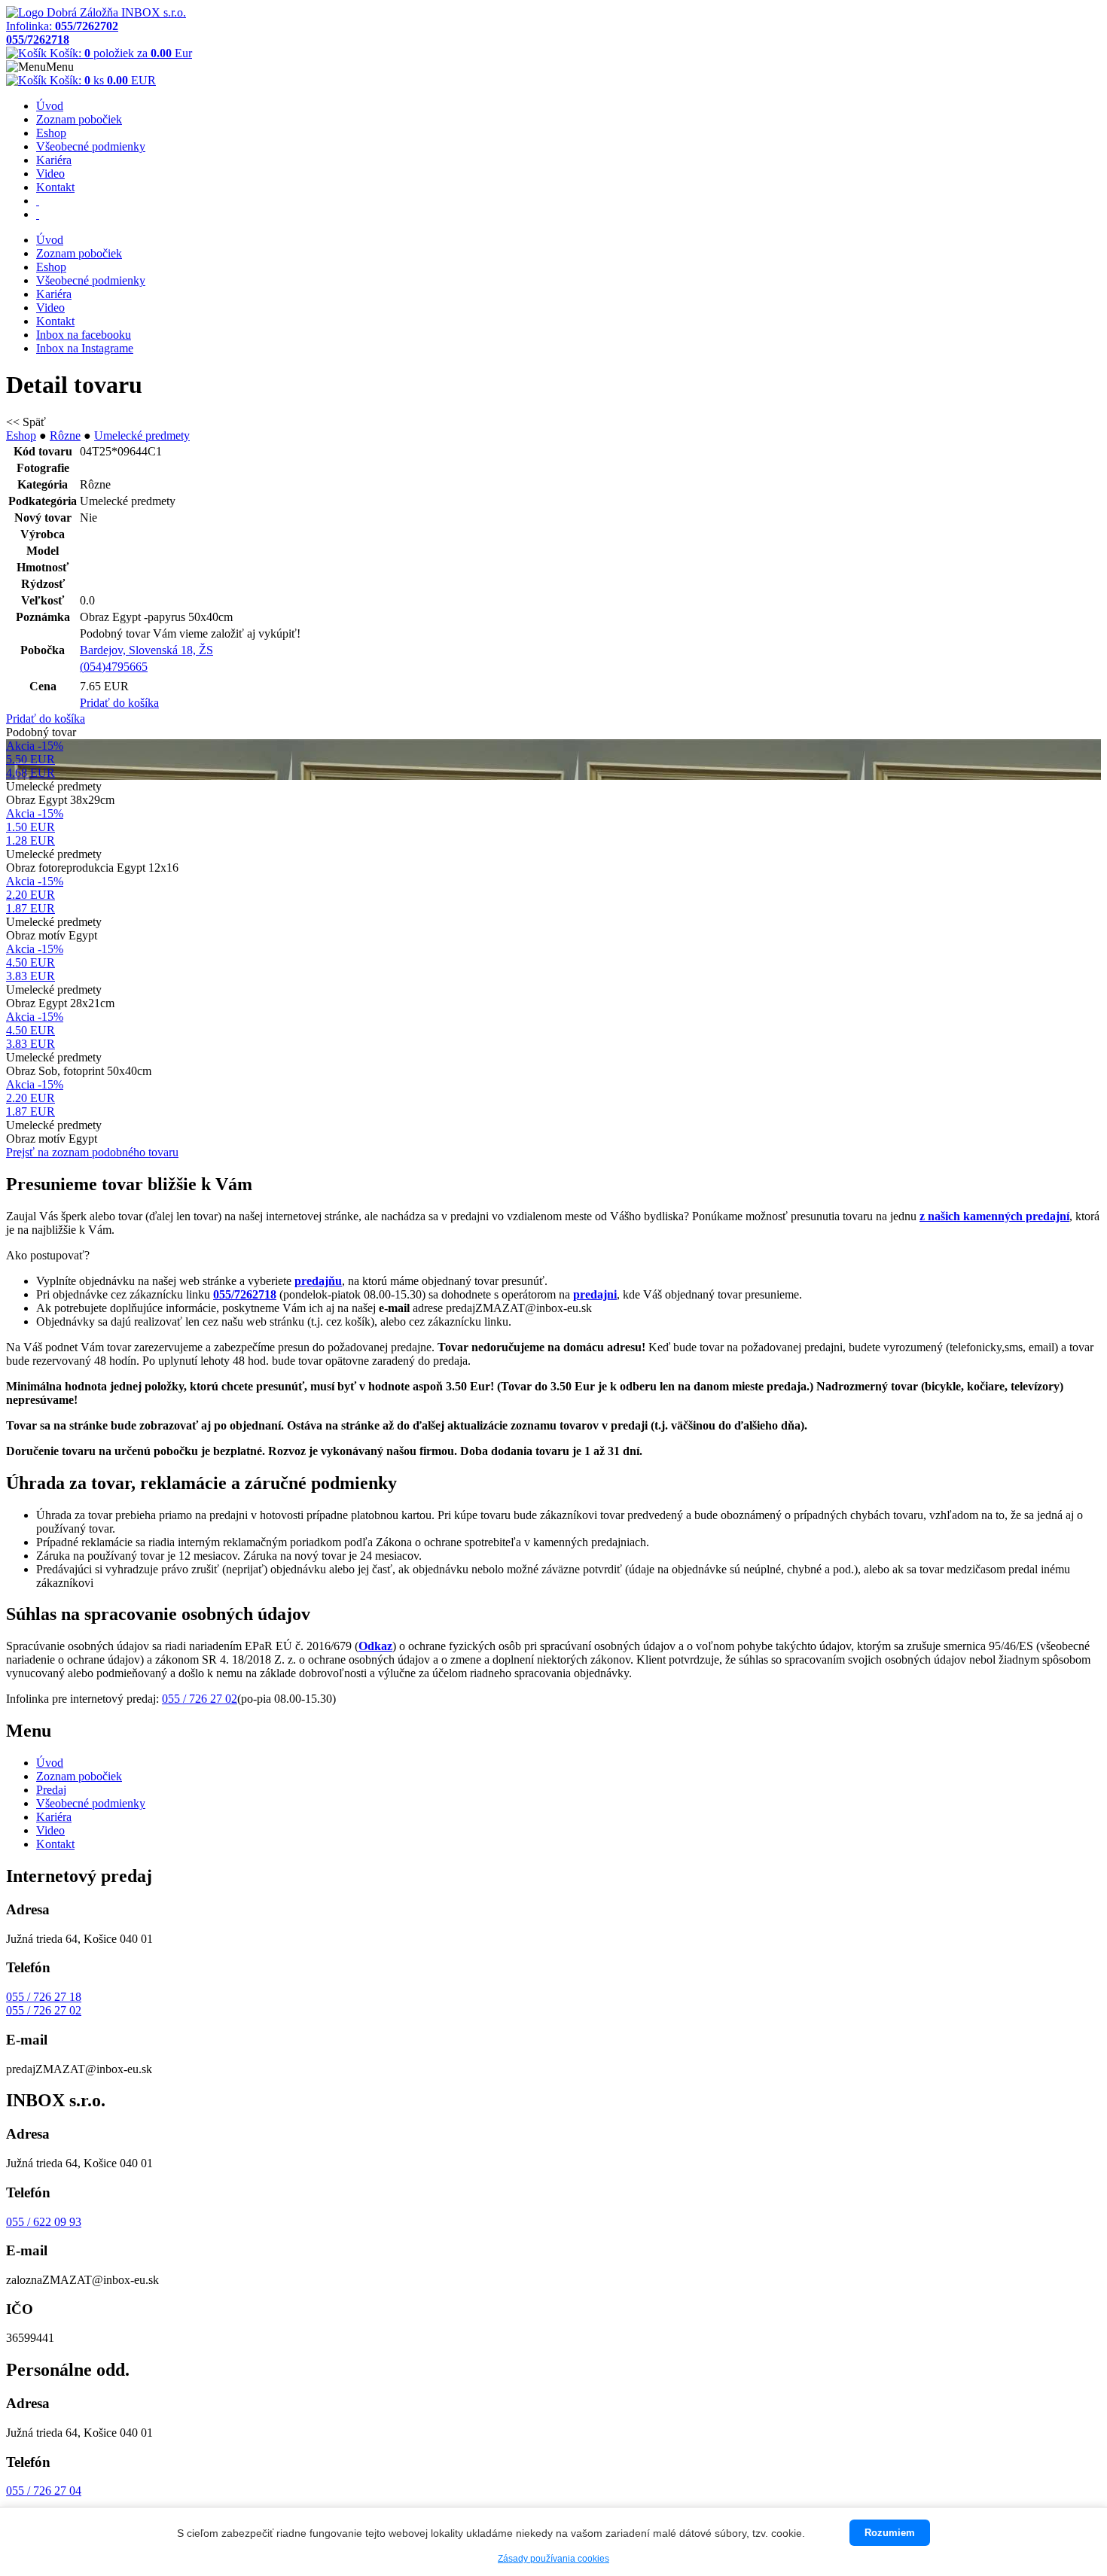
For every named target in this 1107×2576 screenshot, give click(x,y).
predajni (595, 1294)
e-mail (394, 1308)
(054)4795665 (114, 667)
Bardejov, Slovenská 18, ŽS (146, 650)
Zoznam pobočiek (79, 119)
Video (50, 174)
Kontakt (55, 187)
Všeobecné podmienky (91, 146)
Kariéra (54, 160)
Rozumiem (890, 2533)
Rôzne (65, 435)
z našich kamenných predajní (994, 1216)
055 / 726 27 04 (44, 2491)
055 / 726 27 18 (44, 1997)
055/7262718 (245, 1294)
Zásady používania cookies (553, 2559)
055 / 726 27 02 (200, 1699)
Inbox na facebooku (84, 335)
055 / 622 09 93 (44, 2222)
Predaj (51, 1790)
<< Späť (26, 422)
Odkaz (375, 1646)
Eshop (51, 133)
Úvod (50, 106)
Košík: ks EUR (101, 80)
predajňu (318, 1281)
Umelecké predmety (142, 435)
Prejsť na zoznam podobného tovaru (92, 1152)
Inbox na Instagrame (85, 348)
